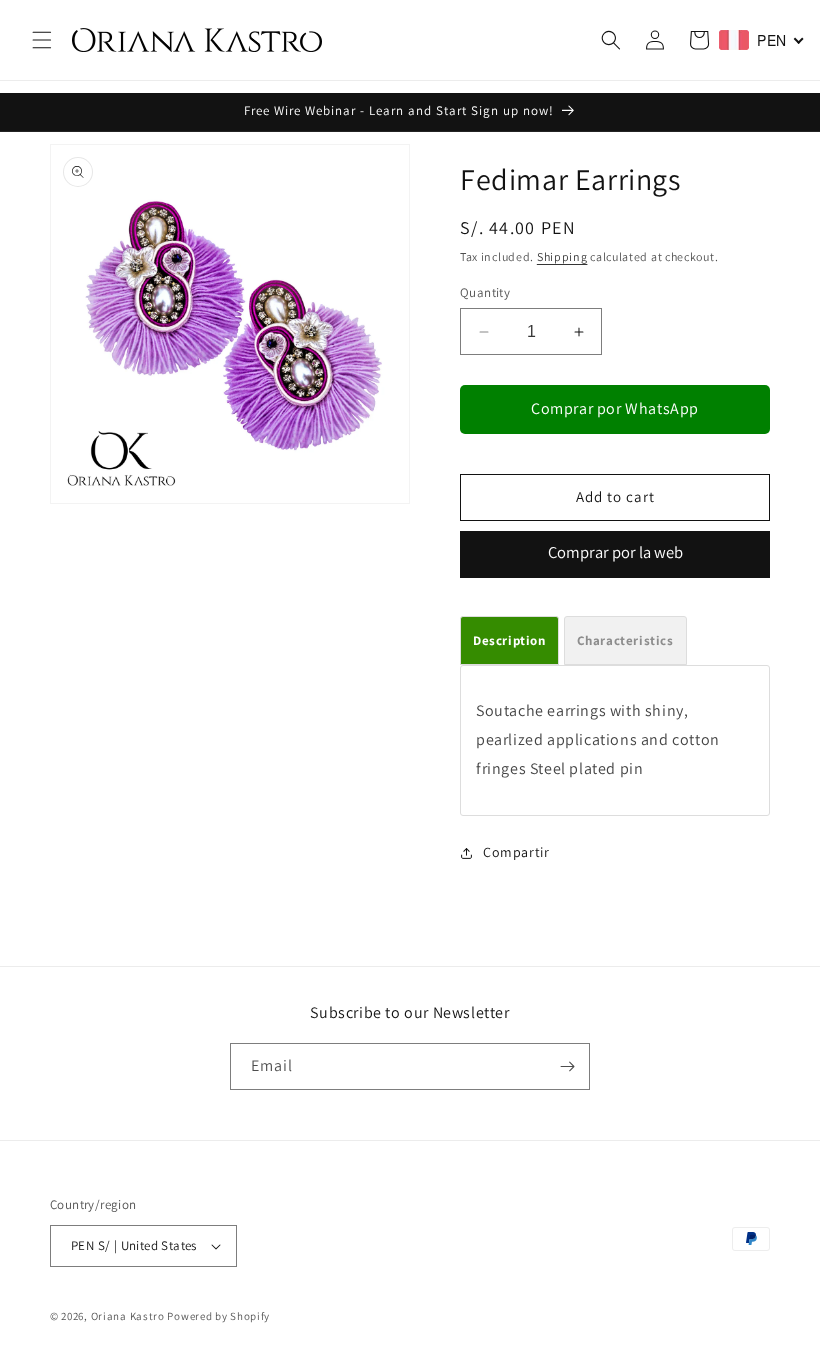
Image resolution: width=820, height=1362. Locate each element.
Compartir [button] (516, 852)
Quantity (485, 292)
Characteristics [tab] (625, 640)
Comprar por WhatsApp (615, 408)
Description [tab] (509, 640)
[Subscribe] (567, 1066)
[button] (42, 40)
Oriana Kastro (128, 1316)
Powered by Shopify (218, 1316)
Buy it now (615, 554)
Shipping (562, 256)
